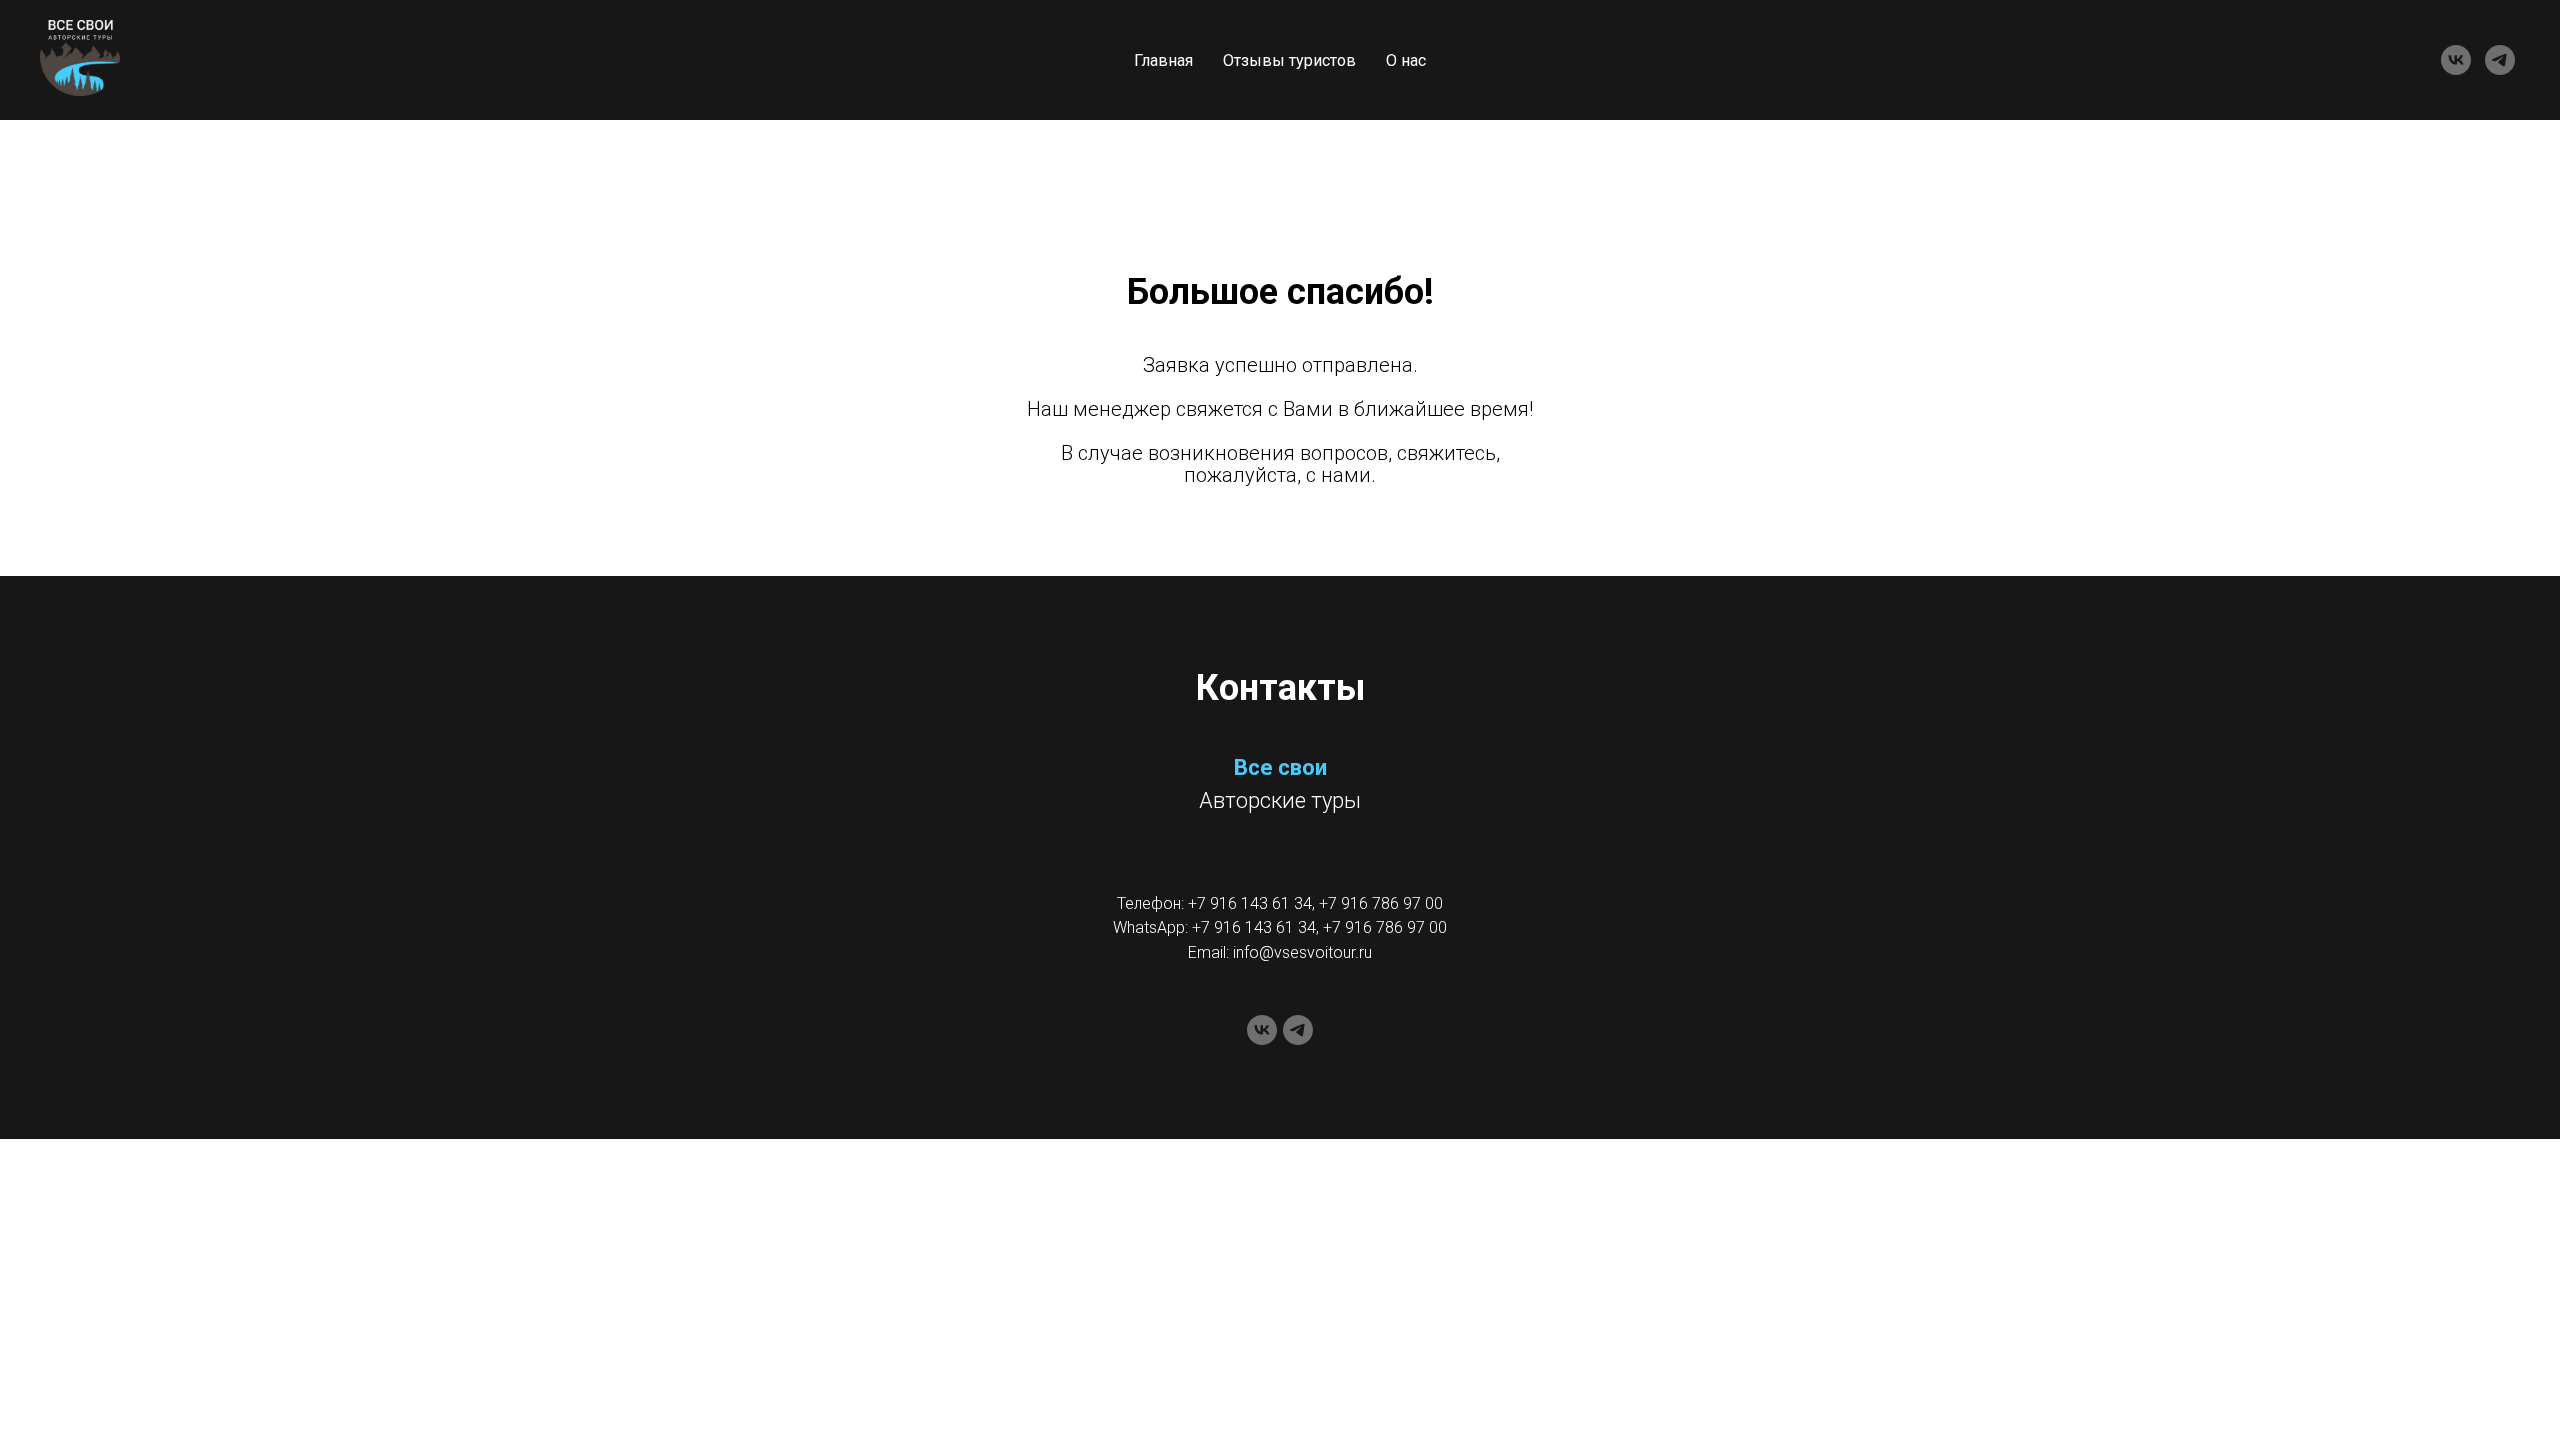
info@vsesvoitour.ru (1302, 952)
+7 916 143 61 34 (1250, 903)
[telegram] (2500, 60)
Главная (1163, 60)
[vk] (2456, 60)
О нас (1406, 60)
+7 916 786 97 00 (1381, 903)
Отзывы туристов (1289, 60)
